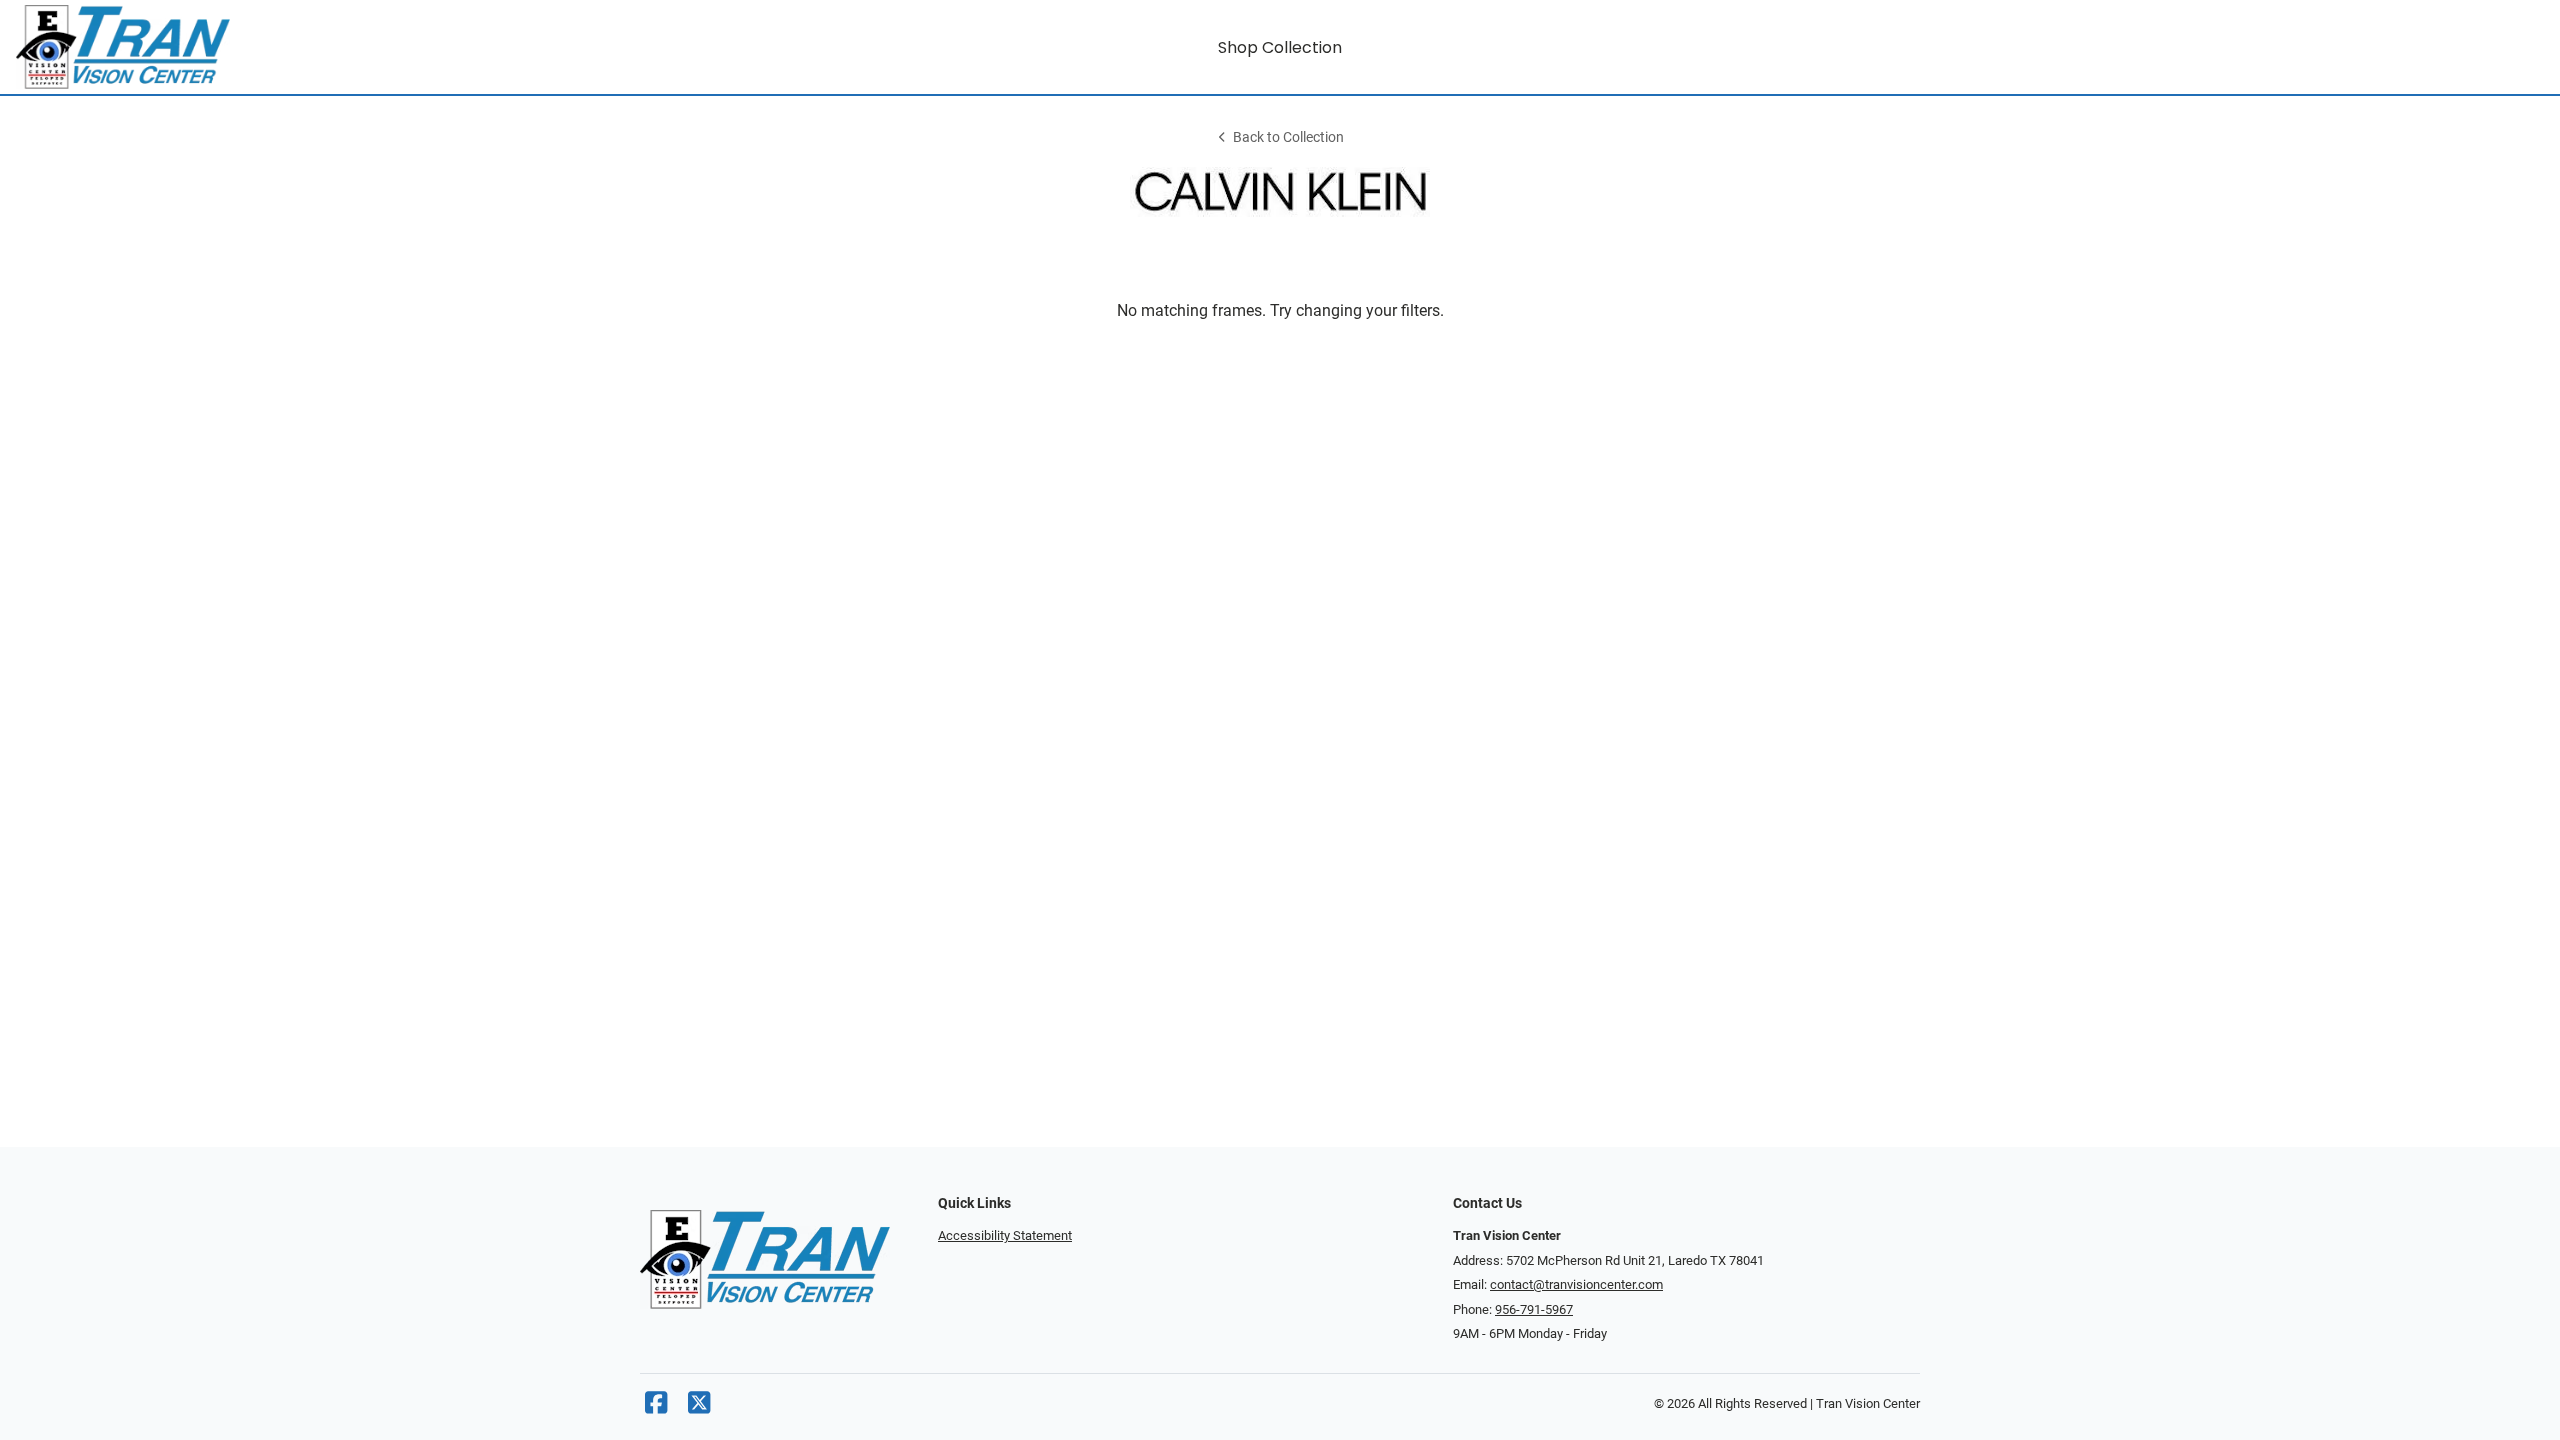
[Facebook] (656, 1407)
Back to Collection (1288, 137)
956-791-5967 (1534, 1309)
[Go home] (332, 47)
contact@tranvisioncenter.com (1576, 1284)
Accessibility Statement (1005, 1235)
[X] (699, 1407)
